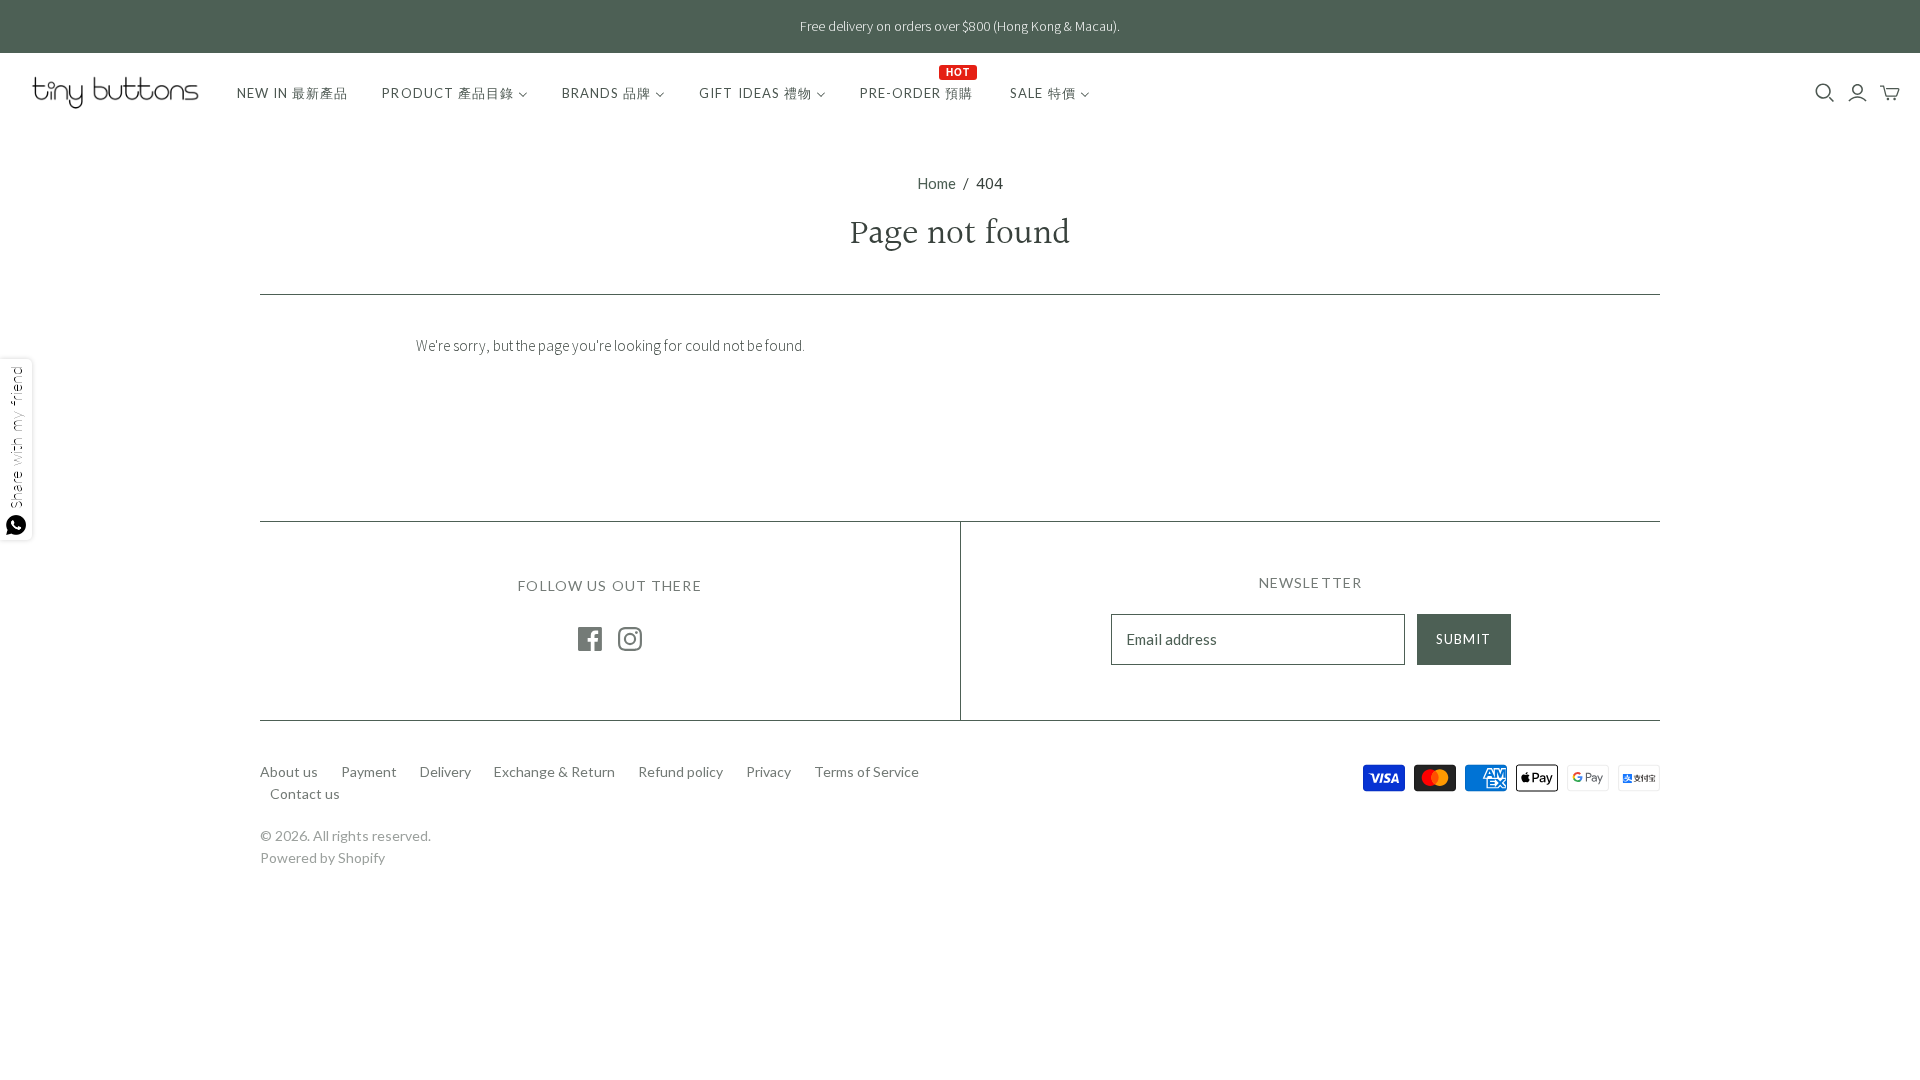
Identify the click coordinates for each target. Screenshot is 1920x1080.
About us (289, 771)
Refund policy (680, 771)
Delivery (445, 771)
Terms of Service (866, 771)
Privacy (768, 771)
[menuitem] (292, 93)
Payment (369, 771)
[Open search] (1825, 93)
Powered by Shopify (322, 857)
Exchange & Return (554, 771)
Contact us (305, 793)
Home (936, 183)
